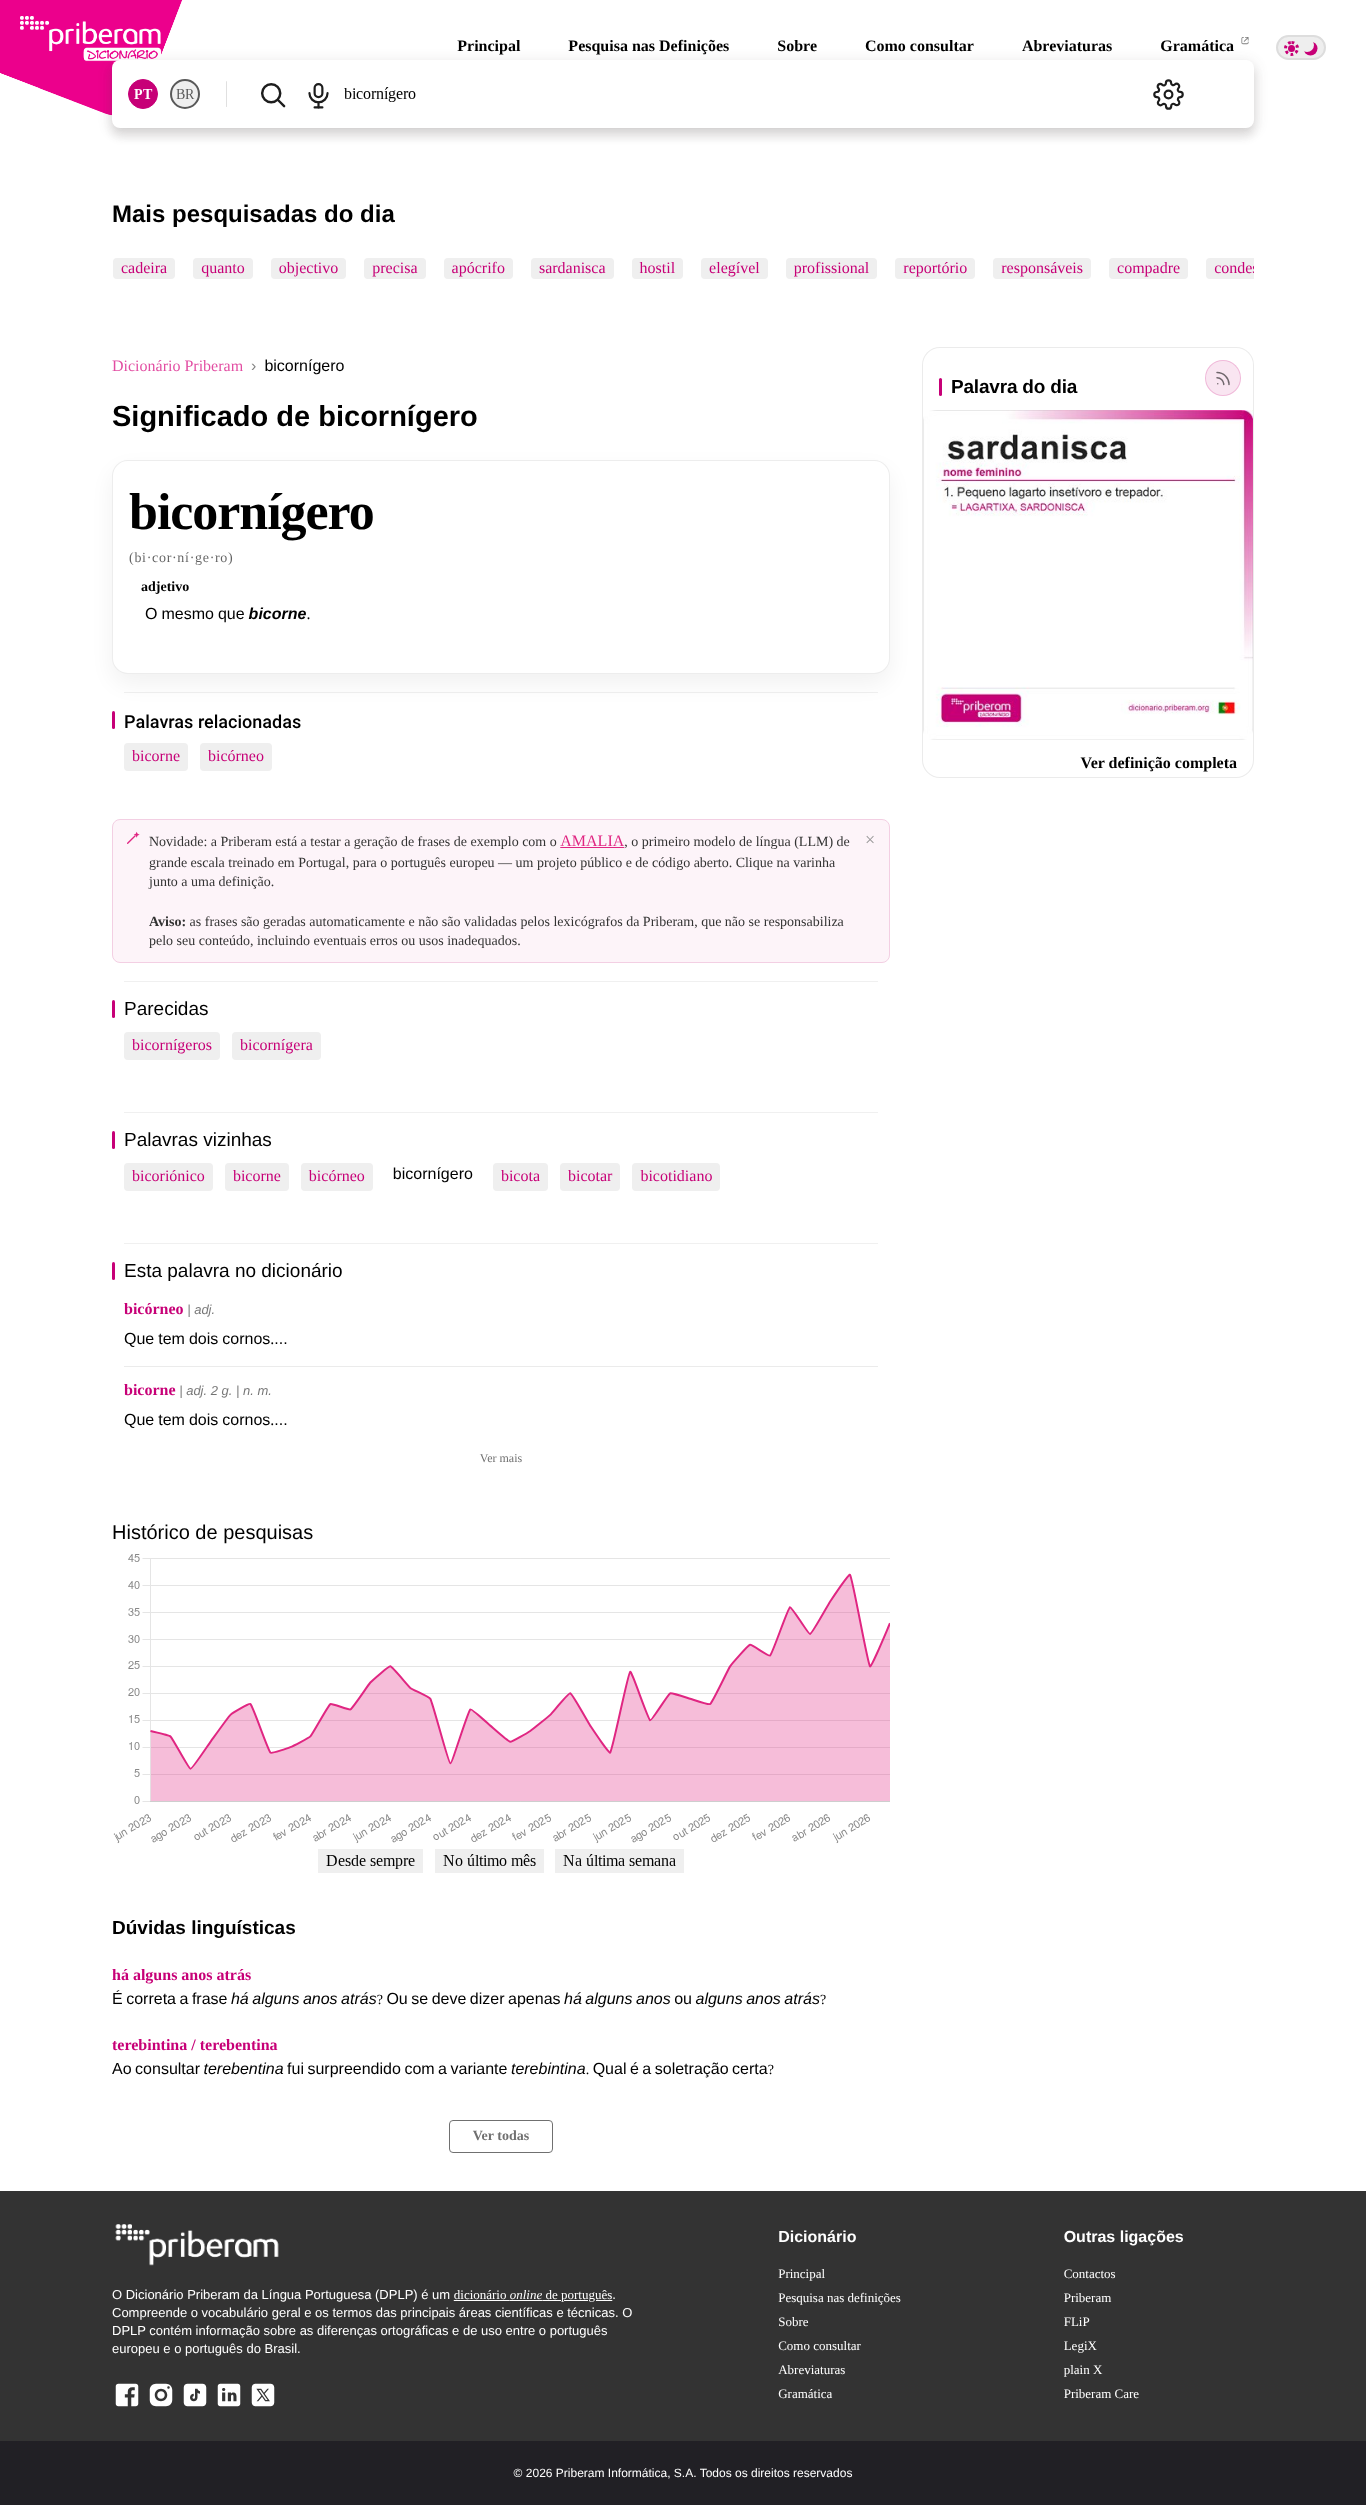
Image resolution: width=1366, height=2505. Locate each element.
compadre (1148, 268)
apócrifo (478, 268)
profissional (832, 268)
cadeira (144, 268)
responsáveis (1042, 268)
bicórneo (236, 756)
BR (185, 94)
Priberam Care (1101, 2393)
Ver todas (501, 2136)
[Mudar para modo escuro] (1301, 47)
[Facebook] (127, 2405)
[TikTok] (195, 2405)
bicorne (156, 756)
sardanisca (572, 268)
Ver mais (501, 1458)
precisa (394, 268)
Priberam (1088, 2297)
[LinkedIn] (229, 2405)
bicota (520, 1176)
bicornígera (276, 1045)
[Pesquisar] (272, 94)
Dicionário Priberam (177, 366)
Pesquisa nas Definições (648, 46)
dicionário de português (533, 2294)
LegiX (1080, 2345)
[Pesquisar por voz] (317, 94)
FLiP (1077, 2321)
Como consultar (919, 46)
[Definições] (1168, 94)
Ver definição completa (1159, 763)
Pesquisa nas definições (839, 2297)
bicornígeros (172, 1045)
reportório (935, 268)
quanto (223, 268)
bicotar (590, 1176)
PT (143, 94)
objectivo (309, 268)
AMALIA (592, 841)
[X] (263, 2405)
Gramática (1199, 46)
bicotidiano (676, 1176)
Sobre (797, 46)
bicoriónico (168, 1176)
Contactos (1090, 2273)
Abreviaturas (1067, 46)
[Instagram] (161, 2405)
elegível (734, 268)
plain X (1083, 2369)
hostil (658, 268)
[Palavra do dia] (1223, 378)
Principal (488, 46)
